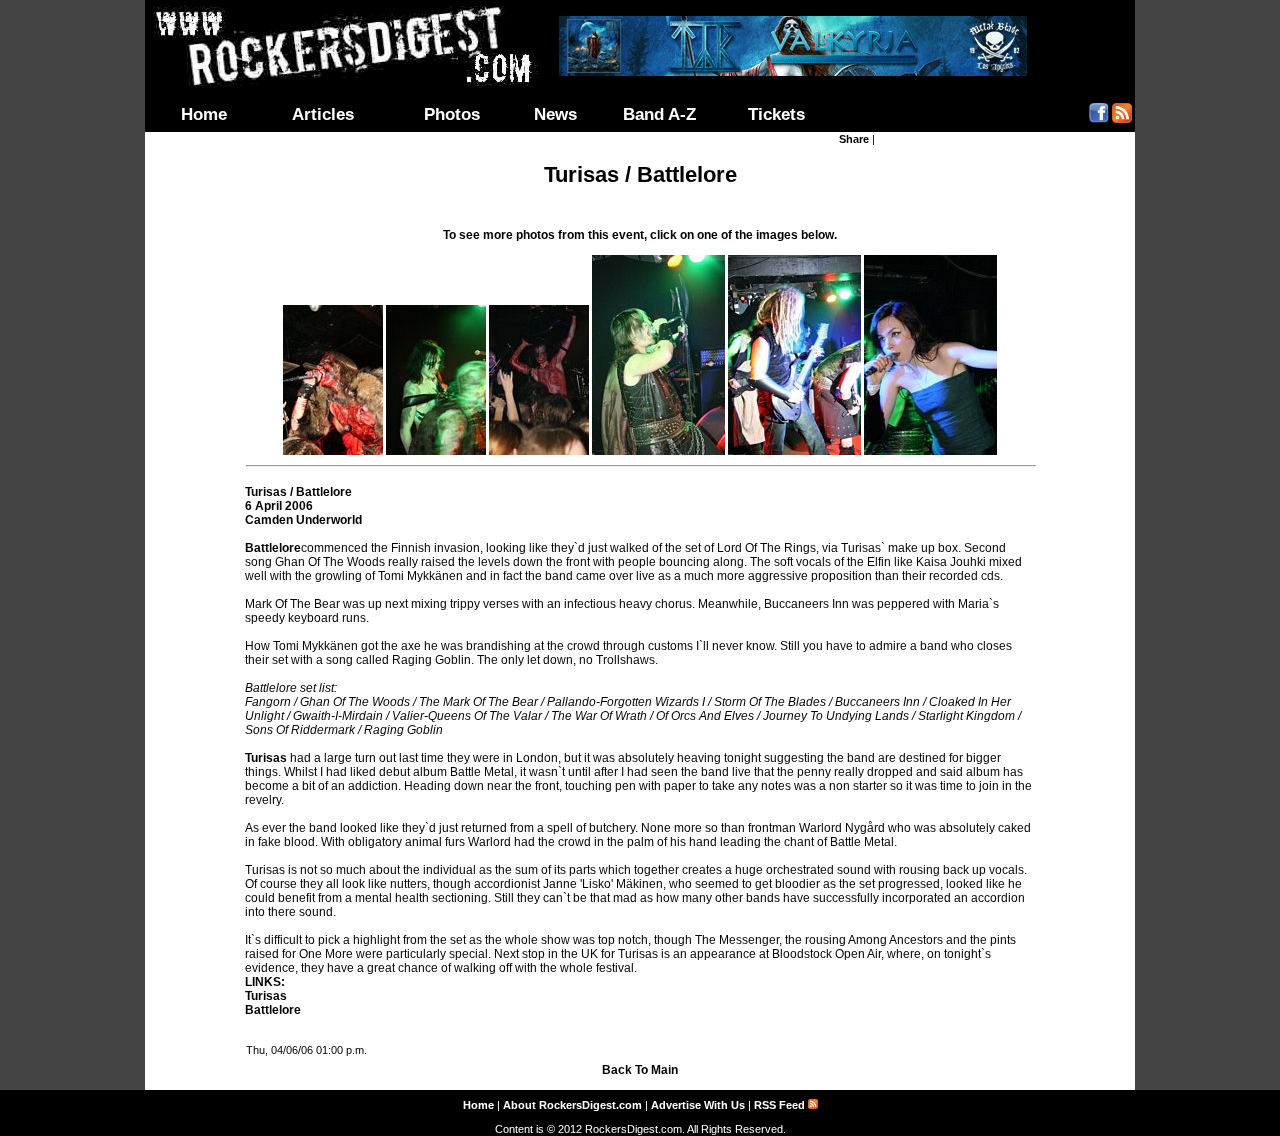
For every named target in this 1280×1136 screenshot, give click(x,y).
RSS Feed (781, 1105)
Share (854, 139)
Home (204, 114)
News (555, 114)
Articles (323, 114)
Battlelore (273, 1010)
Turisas (266, 996)
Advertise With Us (698, 1105)
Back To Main (640, 1070)
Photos (452, 114)
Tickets (776, 114)
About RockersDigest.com (572, 1105)
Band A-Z (659, 114)
